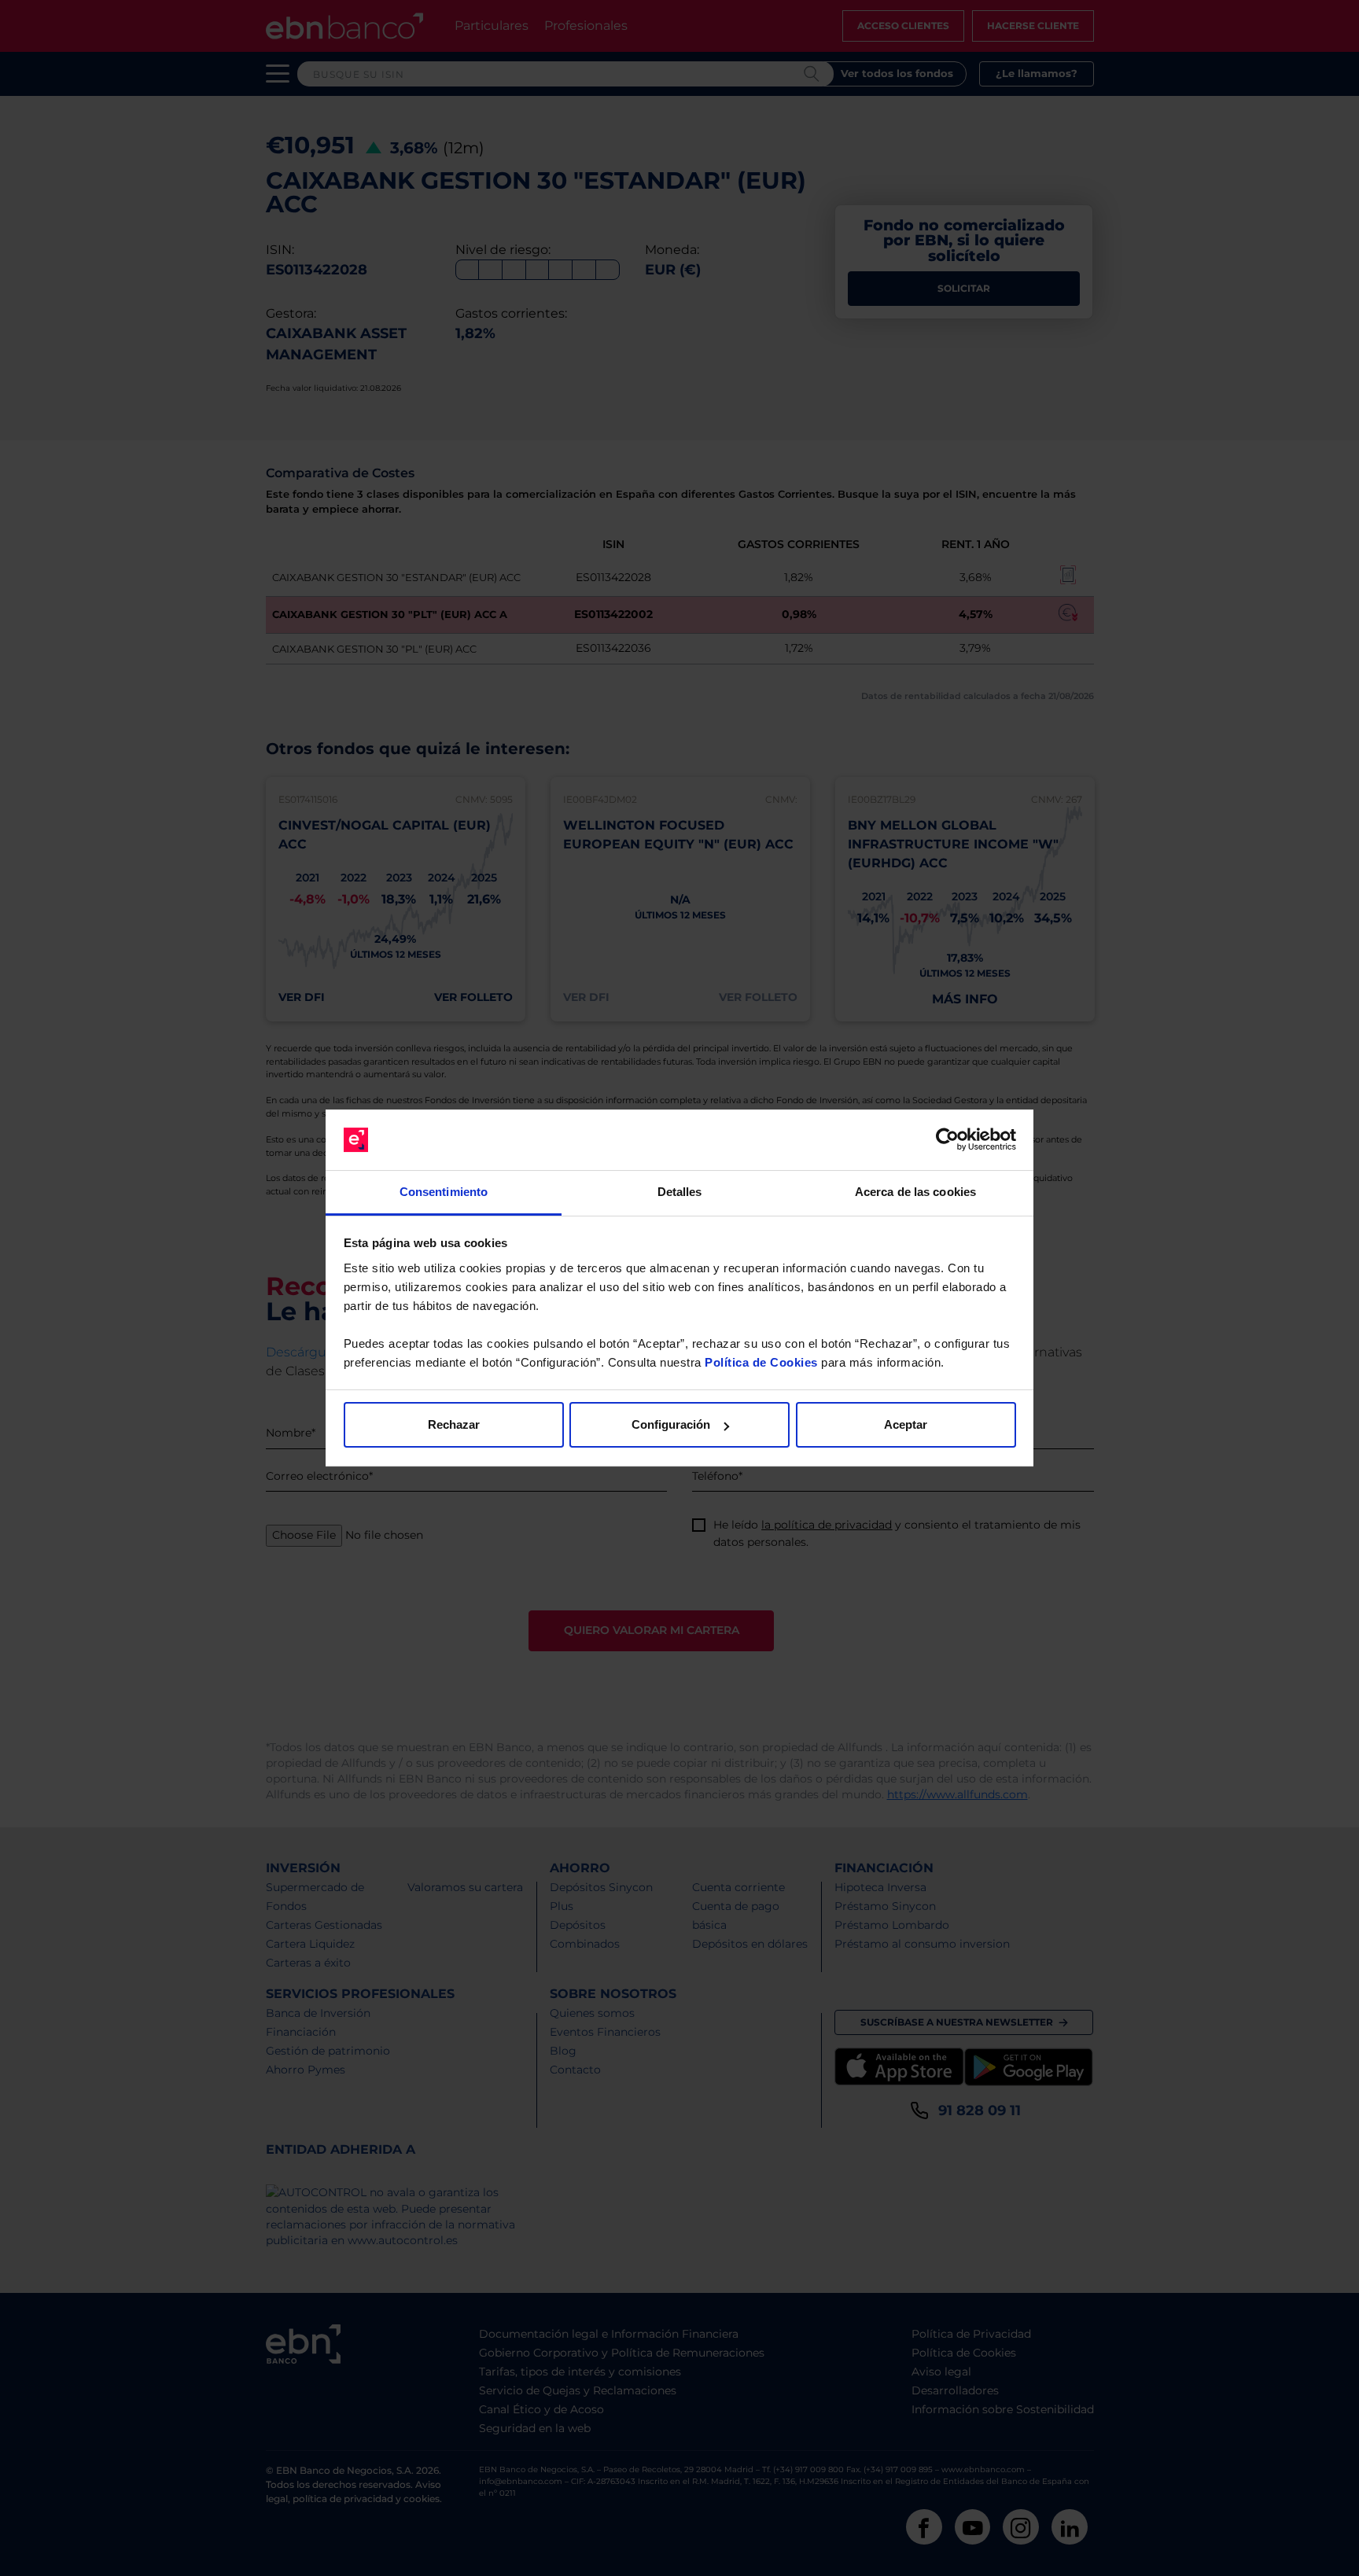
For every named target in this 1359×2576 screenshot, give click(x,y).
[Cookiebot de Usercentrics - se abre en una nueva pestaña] (947, 1140)
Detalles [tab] (680, 1192)
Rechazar (454, 1424)
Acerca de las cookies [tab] (915, 1192)
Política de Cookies (761, 1362)
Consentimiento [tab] (444, 1192)
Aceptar (906, 1424)
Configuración (671, 1424)
